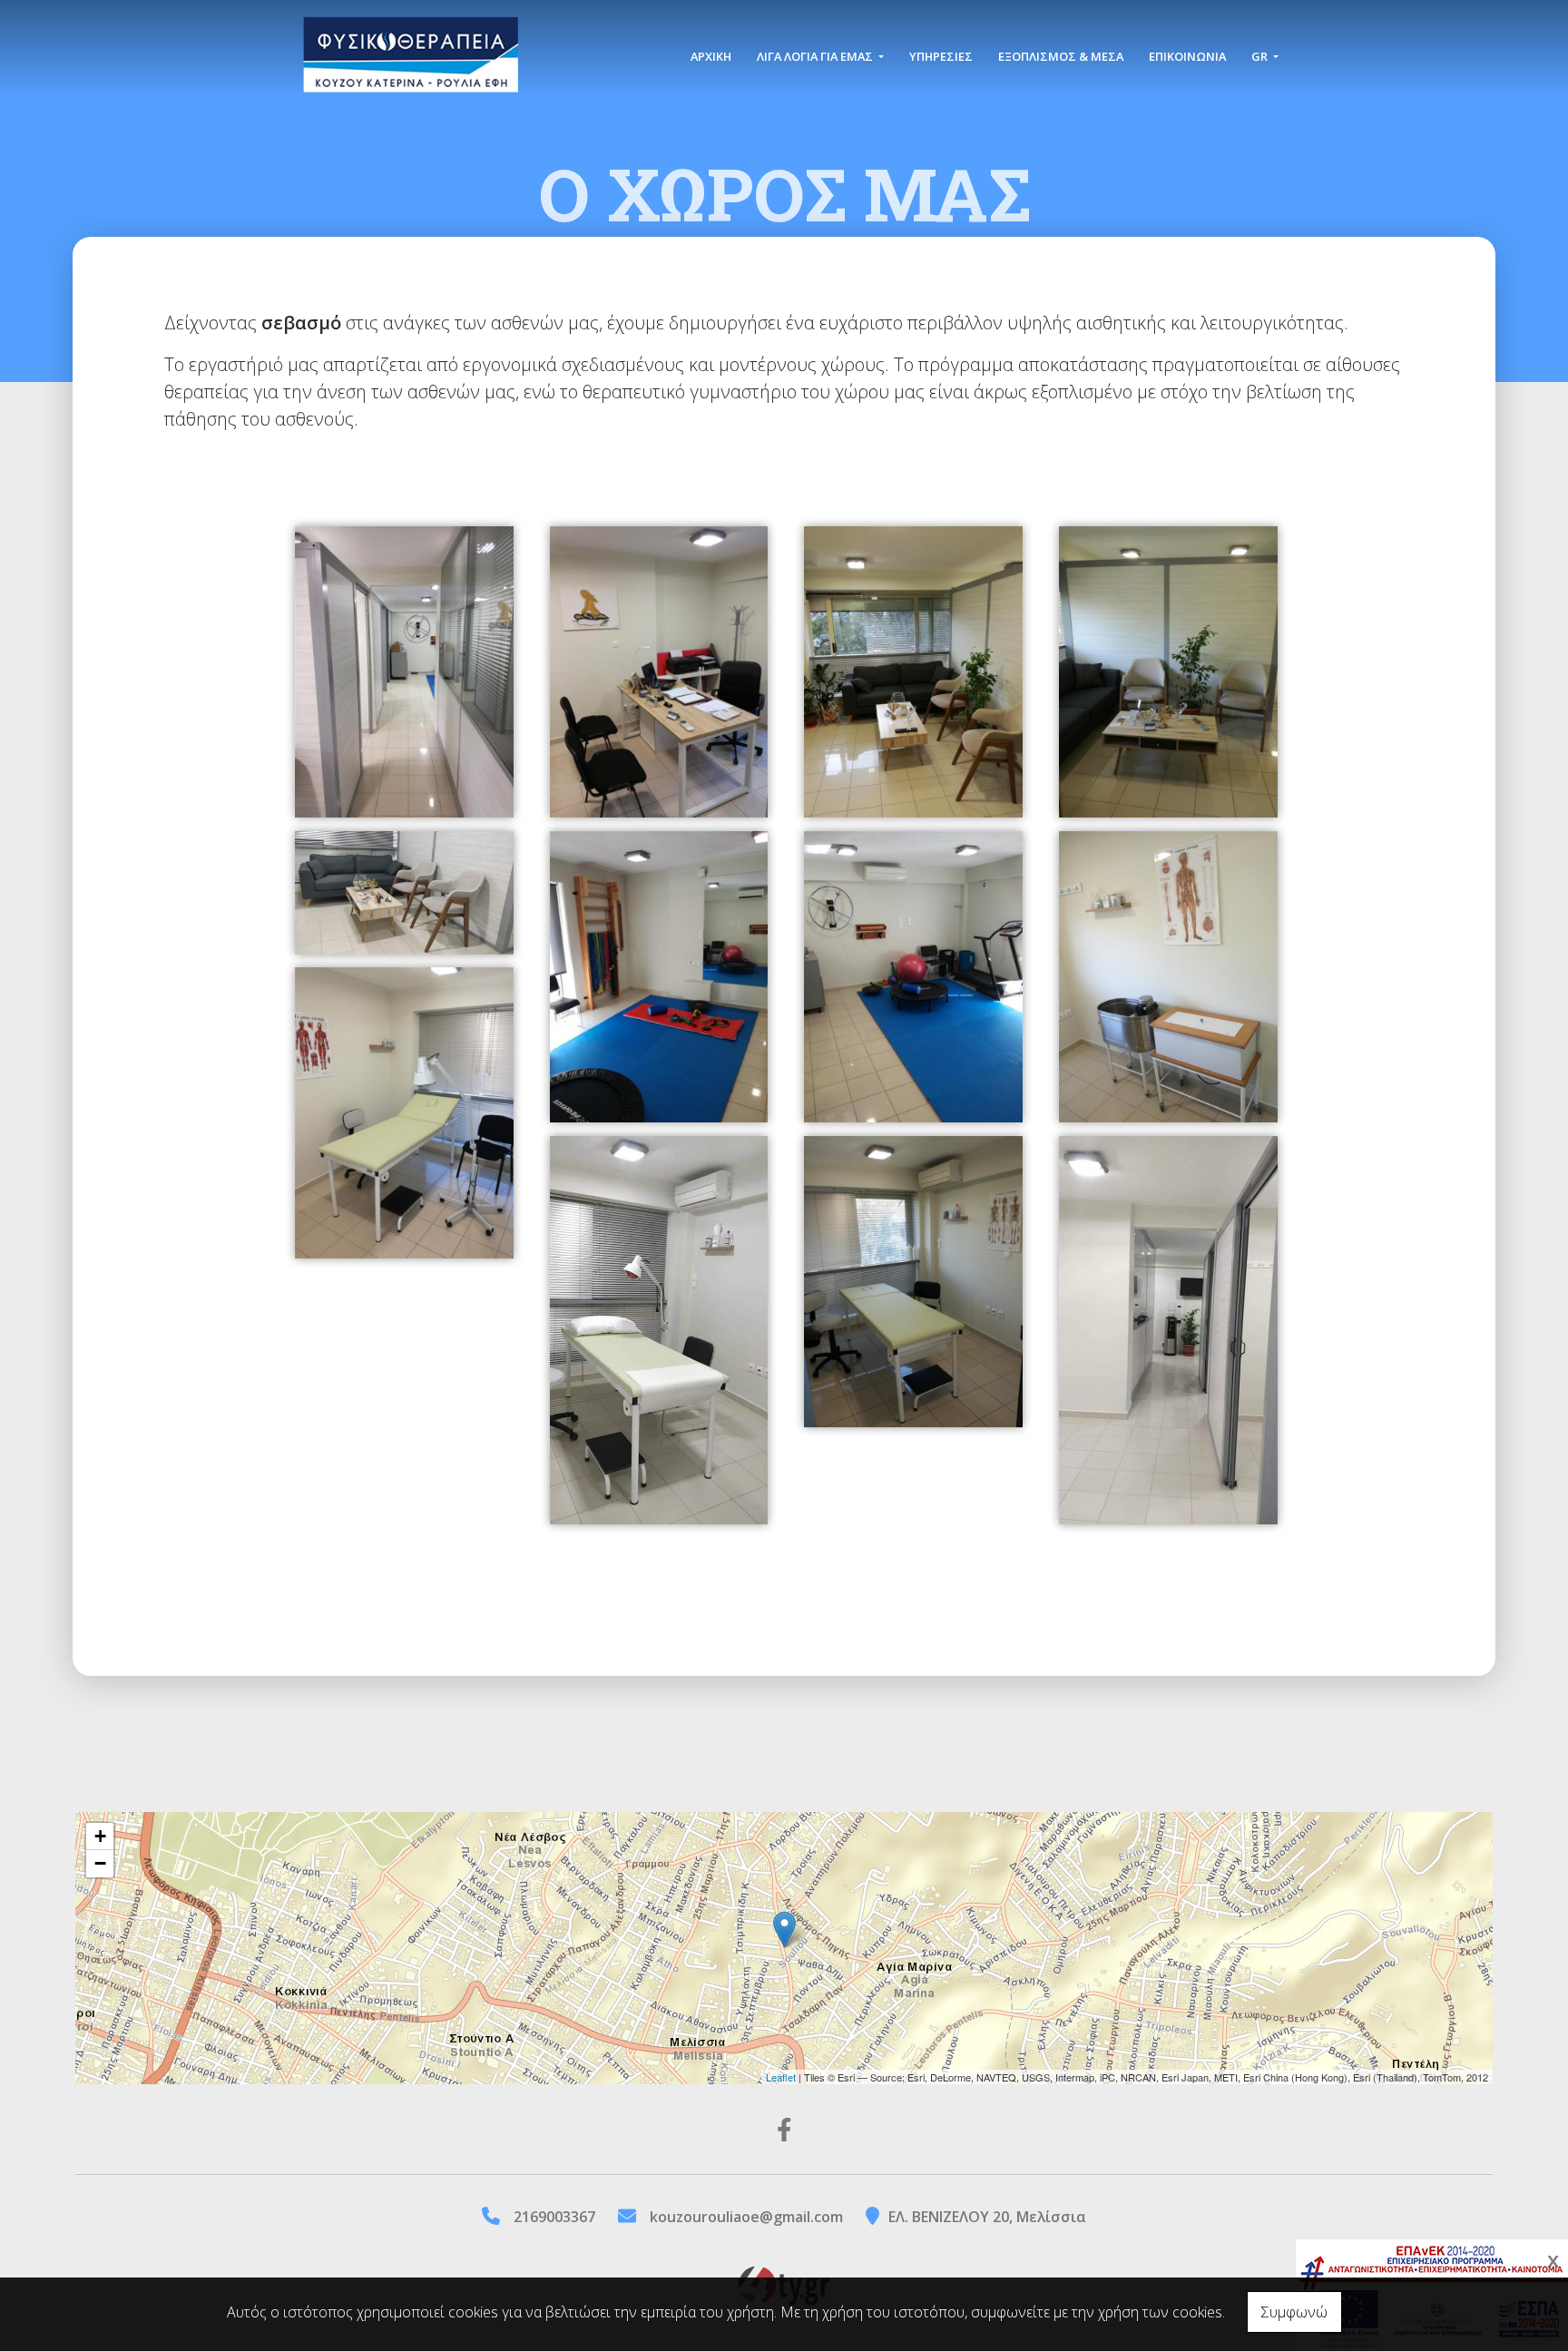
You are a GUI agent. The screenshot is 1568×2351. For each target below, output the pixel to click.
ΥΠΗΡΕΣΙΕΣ (941, 56)
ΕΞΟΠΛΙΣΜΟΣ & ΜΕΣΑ (1061, 56)
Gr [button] (1261, 56)
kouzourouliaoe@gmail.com (746, 2217)
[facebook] (784, 2129)
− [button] (100, 1863)
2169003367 (554, 2217)
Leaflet (781, 2077)
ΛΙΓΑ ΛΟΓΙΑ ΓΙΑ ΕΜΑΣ (816, 56)
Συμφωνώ (1294, 2312)
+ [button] (100, 1836)
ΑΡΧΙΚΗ (711, 56)
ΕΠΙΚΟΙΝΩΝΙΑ (1187, 56)
